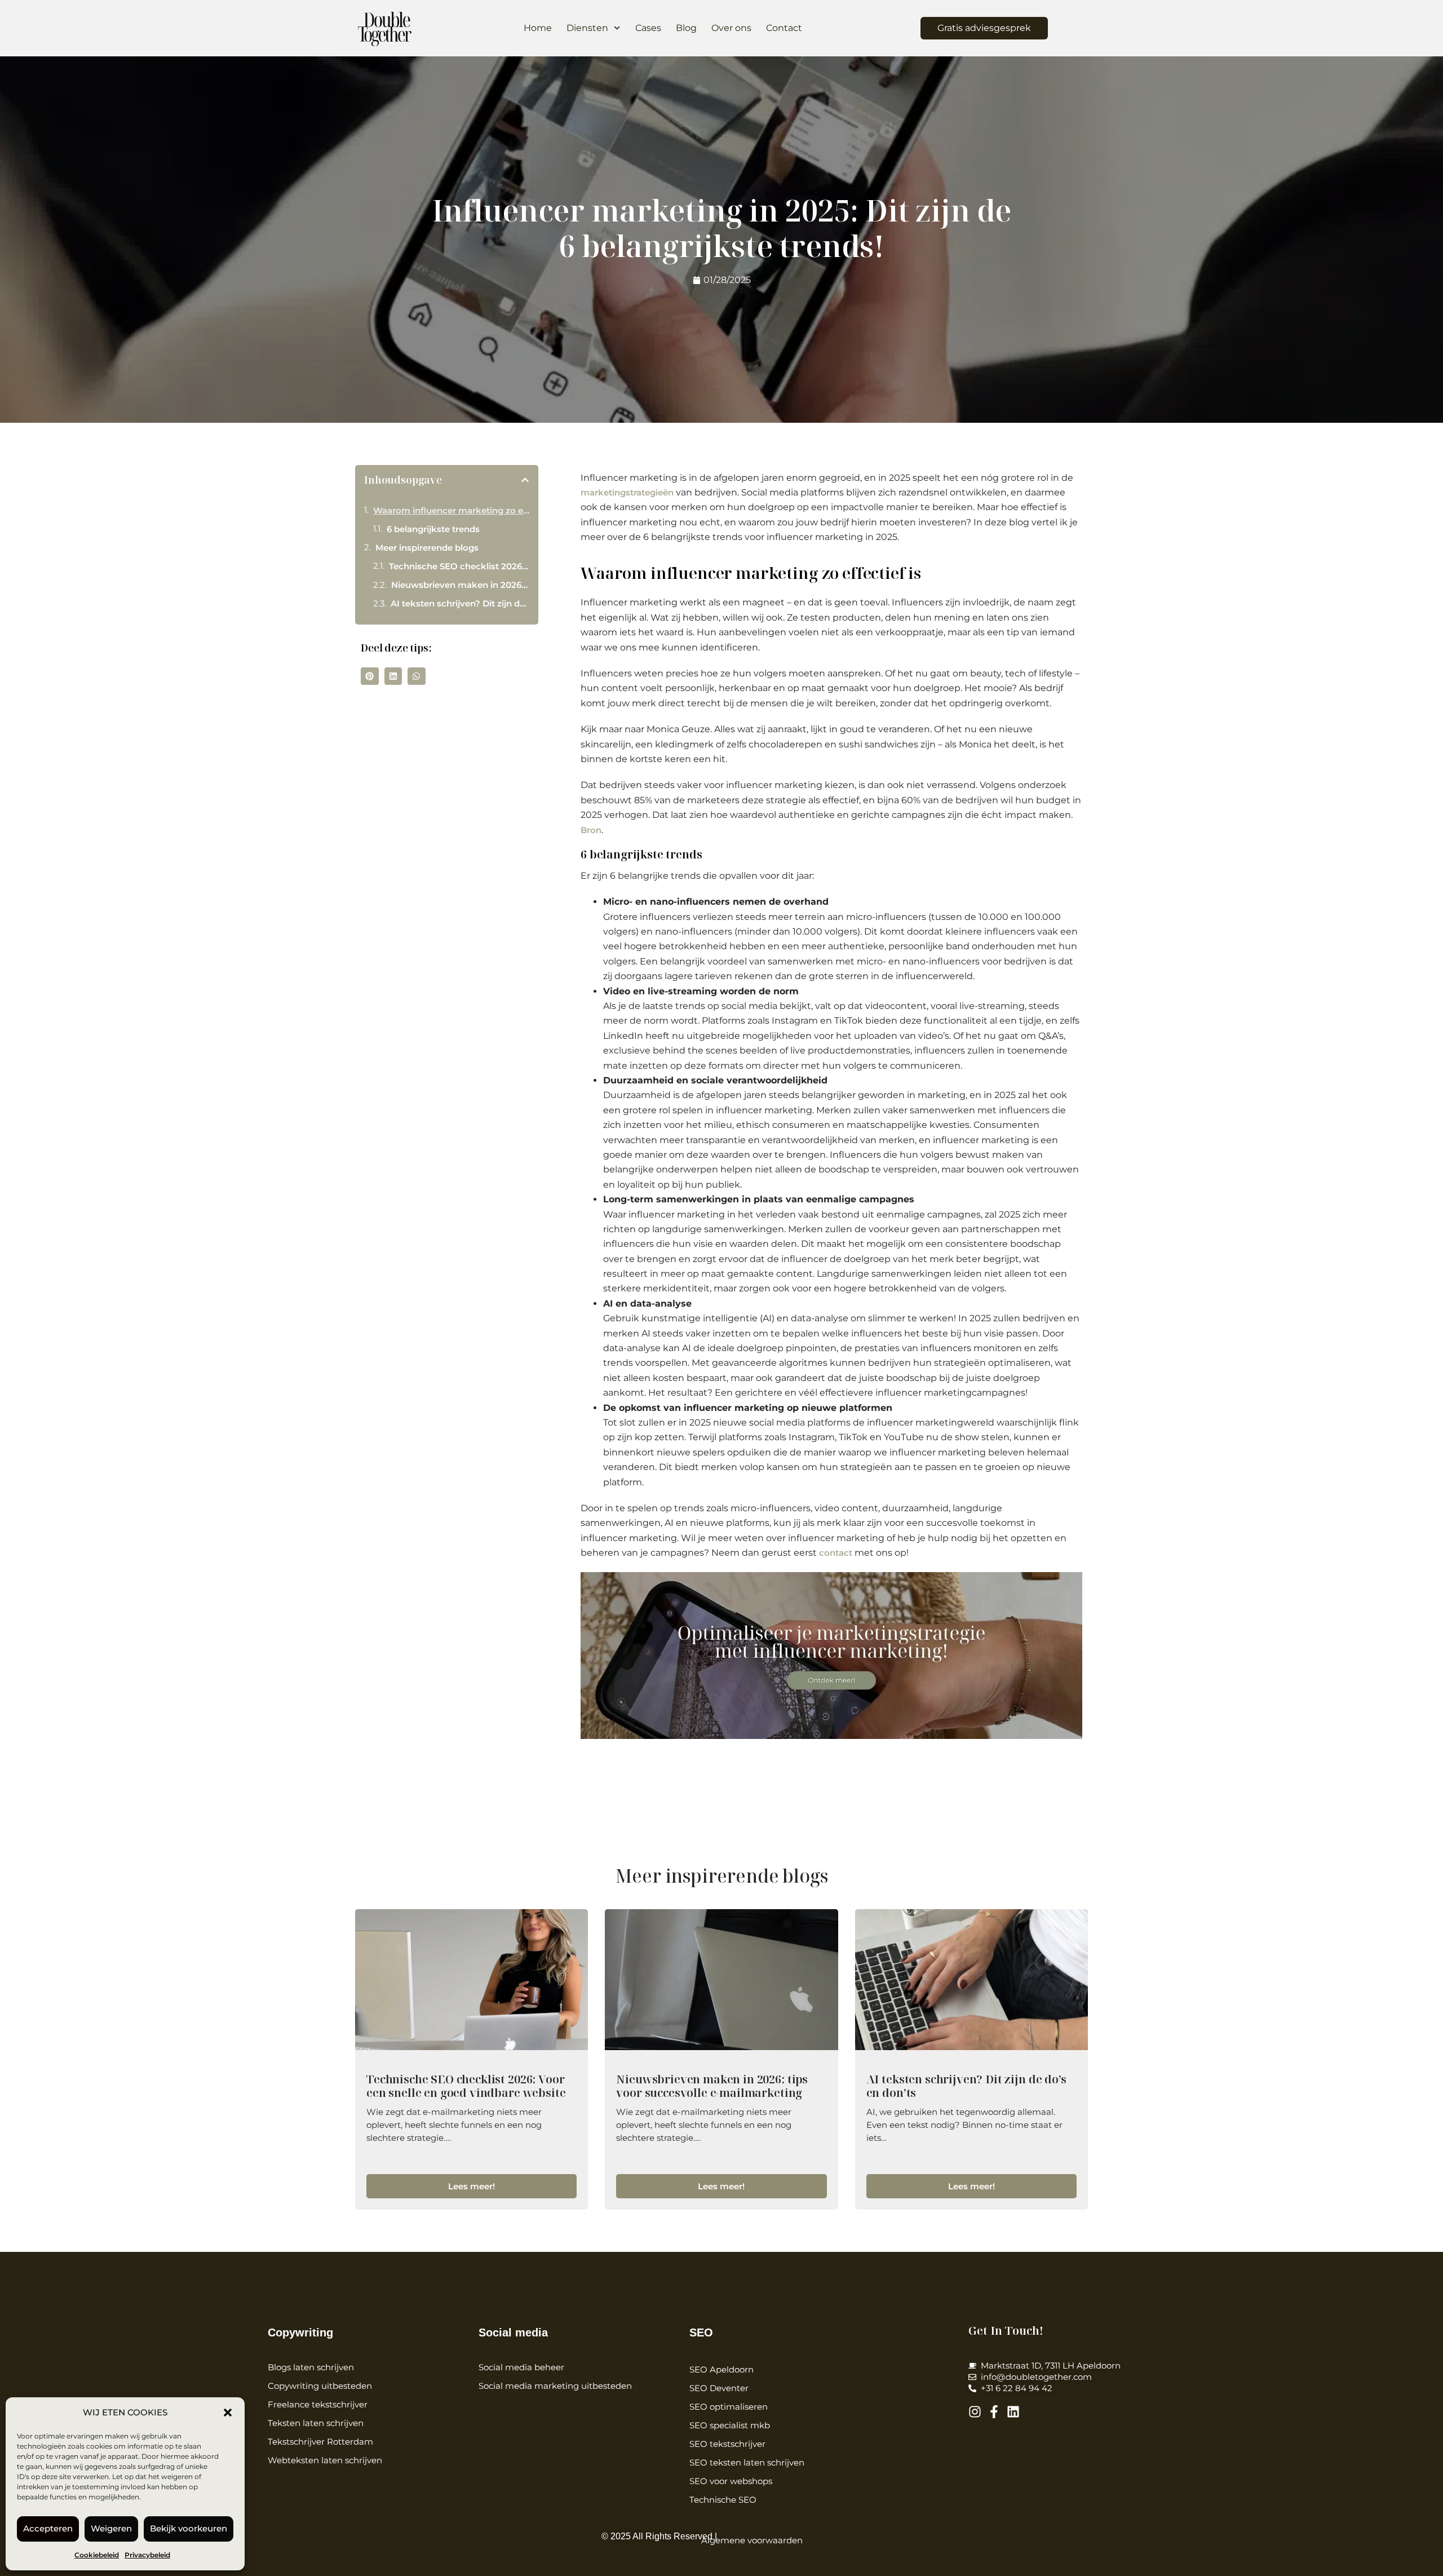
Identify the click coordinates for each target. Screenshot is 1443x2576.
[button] (228, 2413)
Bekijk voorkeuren (189, 2528)
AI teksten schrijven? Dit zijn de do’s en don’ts (460, 603)
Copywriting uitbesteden (320, 2386)
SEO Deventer (719, 2388)
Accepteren (48, 2528)
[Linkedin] (1013, 2412)
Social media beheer (521, 2367)
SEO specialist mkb (730, 2425)
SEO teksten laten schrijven (747, 2462)
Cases (648, 28)
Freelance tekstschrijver (318, 2404)
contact (836, 1553)
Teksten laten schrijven (316, 2423)
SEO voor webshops (731, 2481)
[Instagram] (975, 2412)
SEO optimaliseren (729, 2407)
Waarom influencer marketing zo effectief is (451, 510)
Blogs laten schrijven (311, 2367)
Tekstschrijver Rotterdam (320, 2442)
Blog (686, 28)
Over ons (731, 28)
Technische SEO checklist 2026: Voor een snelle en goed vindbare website (459, 566)
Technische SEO (723, 2500)
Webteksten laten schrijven (325, 2460)
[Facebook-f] (994, 2412)
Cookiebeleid (97, 2555)
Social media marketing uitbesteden (555, 2386)
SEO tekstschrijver (727, 2444)
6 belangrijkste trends (433, 529)
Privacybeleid (147, 2555)
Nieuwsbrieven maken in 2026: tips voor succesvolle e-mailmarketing (460, 585)
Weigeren (111, 2528)
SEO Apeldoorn (721, 2369)
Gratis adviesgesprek (984, 28)
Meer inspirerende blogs (427, 548)
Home (538, 28)
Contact (784, 28)
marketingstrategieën (627, 492)
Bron (591, 830)
